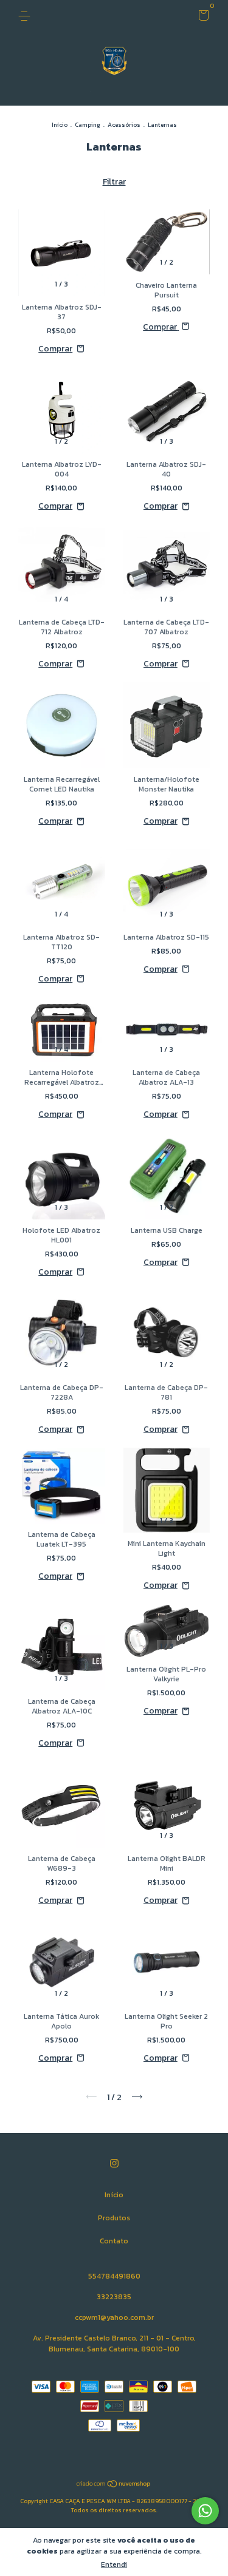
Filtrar (114, 182)
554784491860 (114, 2276)
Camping (88, 125)
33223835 (114, 2297)
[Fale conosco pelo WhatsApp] (205, 2511)
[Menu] (26, 16)
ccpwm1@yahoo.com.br (114, 2317)
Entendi (114, 2564)
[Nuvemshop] (114, 2485)
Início (60, 125)
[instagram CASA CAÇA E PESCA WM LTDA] (114, 2164)
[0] (202, 18)
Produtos (114, 2218)
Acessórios (125, 125)
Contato (114, 2241)
